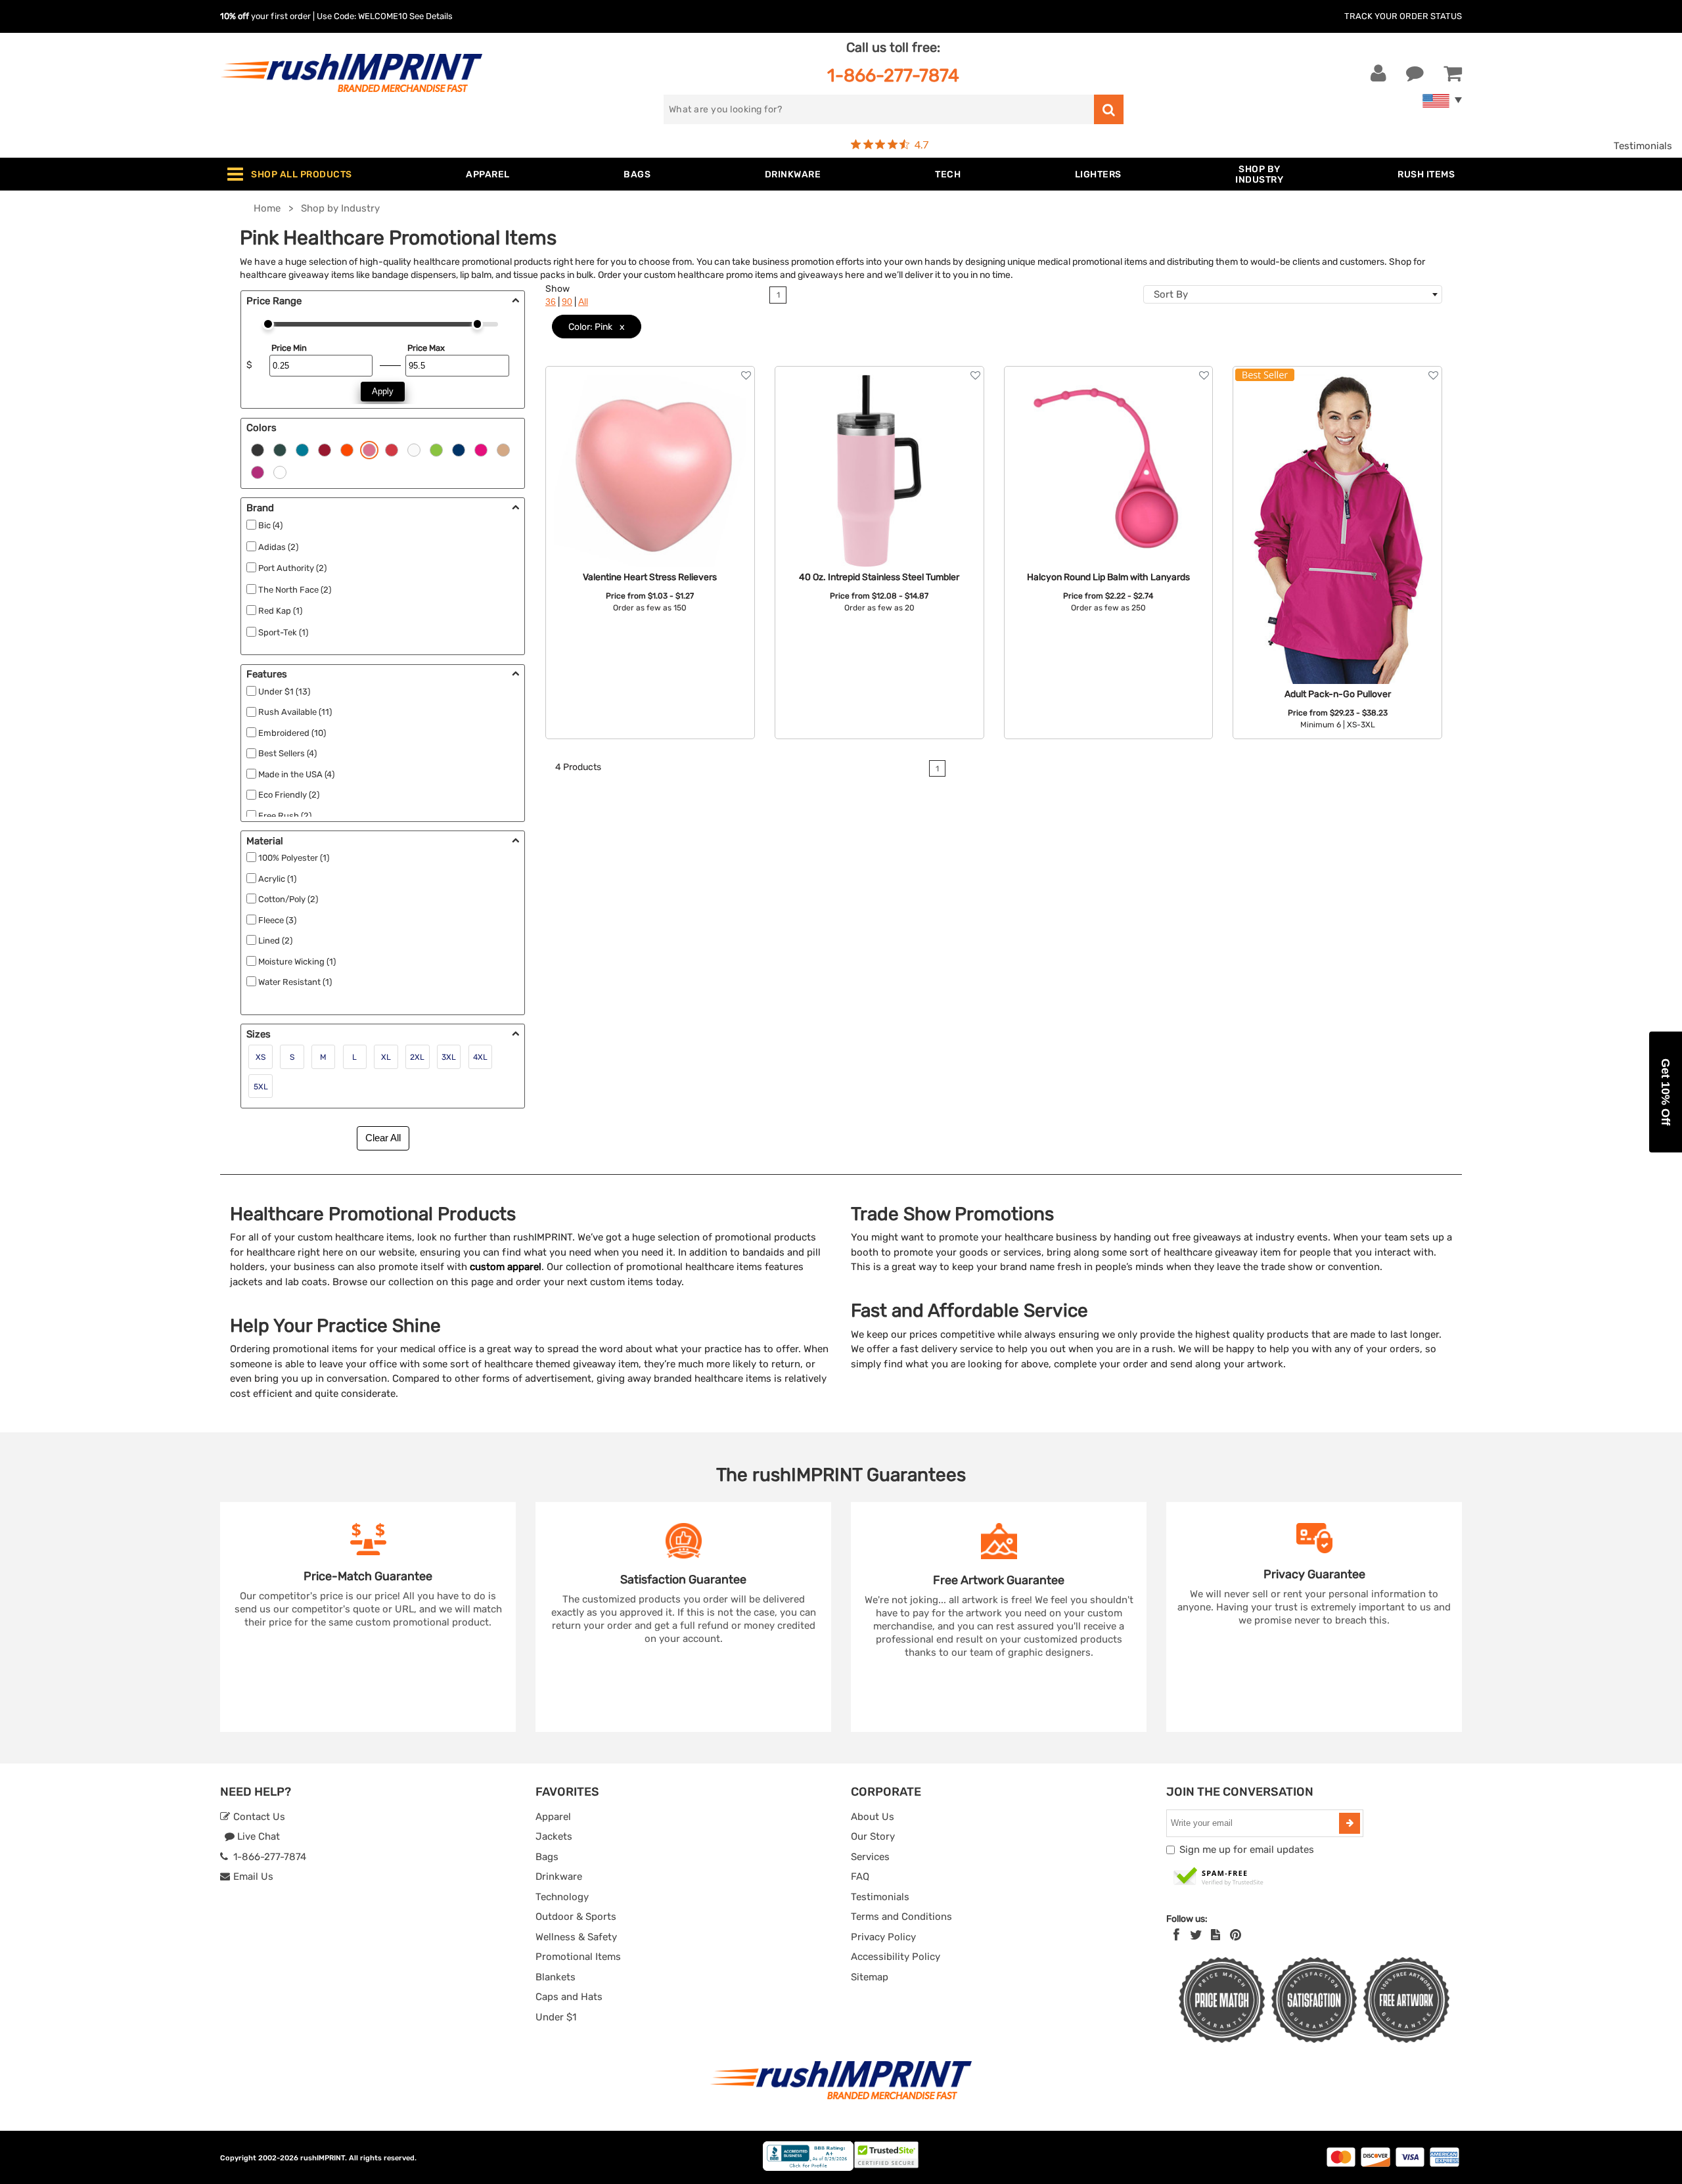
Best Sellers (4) (287, 753)
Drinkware (559, 1877)
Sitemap (870, 1977)
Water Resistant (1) (295, 982)
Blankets (556, 1977)
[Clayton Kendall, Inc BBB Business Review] (808, 2168)
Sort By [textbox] (1171, 294)
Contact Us (258, 1817)
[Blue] (302, 449)
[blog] (1216, 1935)
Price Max (426, 348)
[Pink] (369, 449)
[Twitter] (1196, 1935)
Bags (547, 1857)
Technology (562, 1897)
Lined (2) (275, 941)
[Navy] (459, 449)
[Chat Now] (1415, 74)
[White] (414, 449)
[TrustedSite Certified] (1219, 1877)
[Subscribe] (1350, 1823)
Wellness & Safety (576, 1937)
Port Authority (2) (292, 568)
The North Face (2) (295, 590)
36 (551, 302)
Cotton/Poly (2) (288, 899)
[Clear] (280, 471)
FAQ (860, 1877)
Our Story (873, 1836)
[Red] (325, 449)
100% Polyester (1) (294, 858)
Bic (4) (270, 525)
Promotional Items (578, 1957)
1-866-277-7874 (893, 75)
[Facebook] (1176, 1935)
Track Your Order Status (1403, 16)
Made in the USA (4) (296, 774)
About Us (873, 1817)
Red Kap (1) (280, 611)
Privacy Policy (883, 1937)
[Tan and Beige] (503, 449)
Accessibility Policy (896, 1957)
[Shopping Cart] (1453, 74)
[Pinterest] (1236, 1935)
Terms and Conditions (901, 1917)
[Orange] (347, 449)
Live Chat (257, 1836)
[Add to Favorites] (746, 375)
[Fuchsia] (258, 471)
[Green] (280, 449)
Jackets (554, 1836)
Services (870, 1857)
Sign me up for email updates (1247, 1850)
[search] (1109, 109)
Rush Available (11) (295, 712)
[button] (1666, 1092)
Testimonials (1643, 146)
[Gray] (481, 449)
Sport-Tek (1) (283, 632)
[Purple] (392, 449)
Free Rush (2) (285, 816)
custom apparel (506, 1267)
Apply (383, 391)
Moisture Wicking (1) (297, 962)
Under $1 (556, 2017)
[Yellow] (436, 449)
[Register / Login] (1378, 74)
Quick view (650, 471)
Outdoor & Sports (576, 1917)
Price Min (289, 348)
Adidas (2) (278, 547)
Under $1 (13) (284, 692)
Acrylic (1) (277, 879)
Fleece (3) (277, 920)
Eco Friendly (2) (289, 795)
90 (567, 302)
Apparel (553, 1817)
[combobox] (1293, 294)
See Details (431, 16)
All (583, 302)
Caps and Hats (569, 1997)
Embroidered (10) (292, 733)
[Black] (258, 449)
